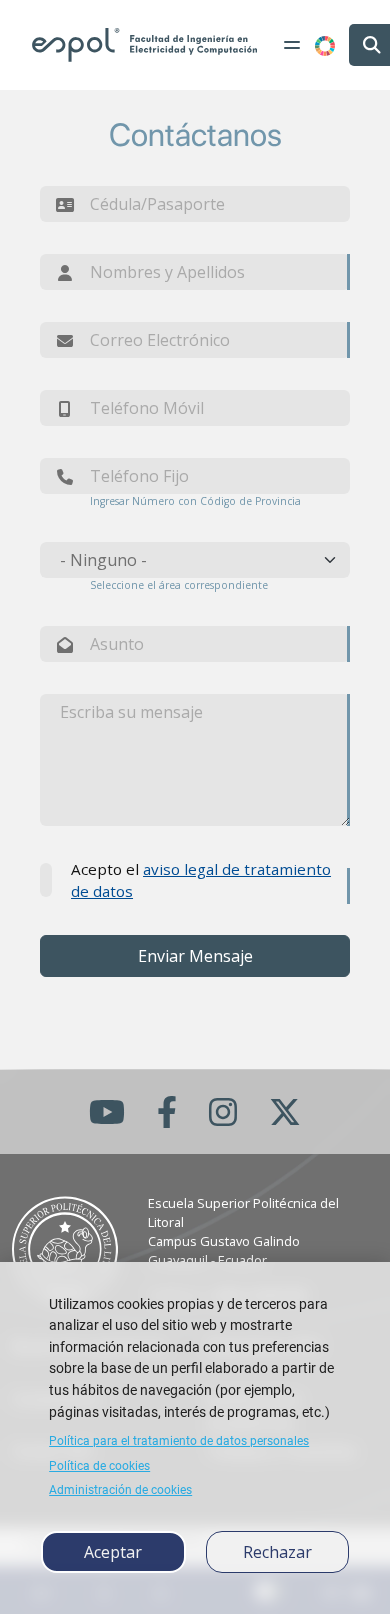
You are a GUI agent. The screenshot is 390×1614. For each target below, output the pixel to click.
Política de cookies (99, 1466)
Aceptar (113, 1552)
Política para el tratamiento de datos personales (179, 1441)
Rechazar (277, 1552)
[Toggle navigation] (292, 45)
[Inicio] (144, 45)
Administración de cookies (120, 1490)
